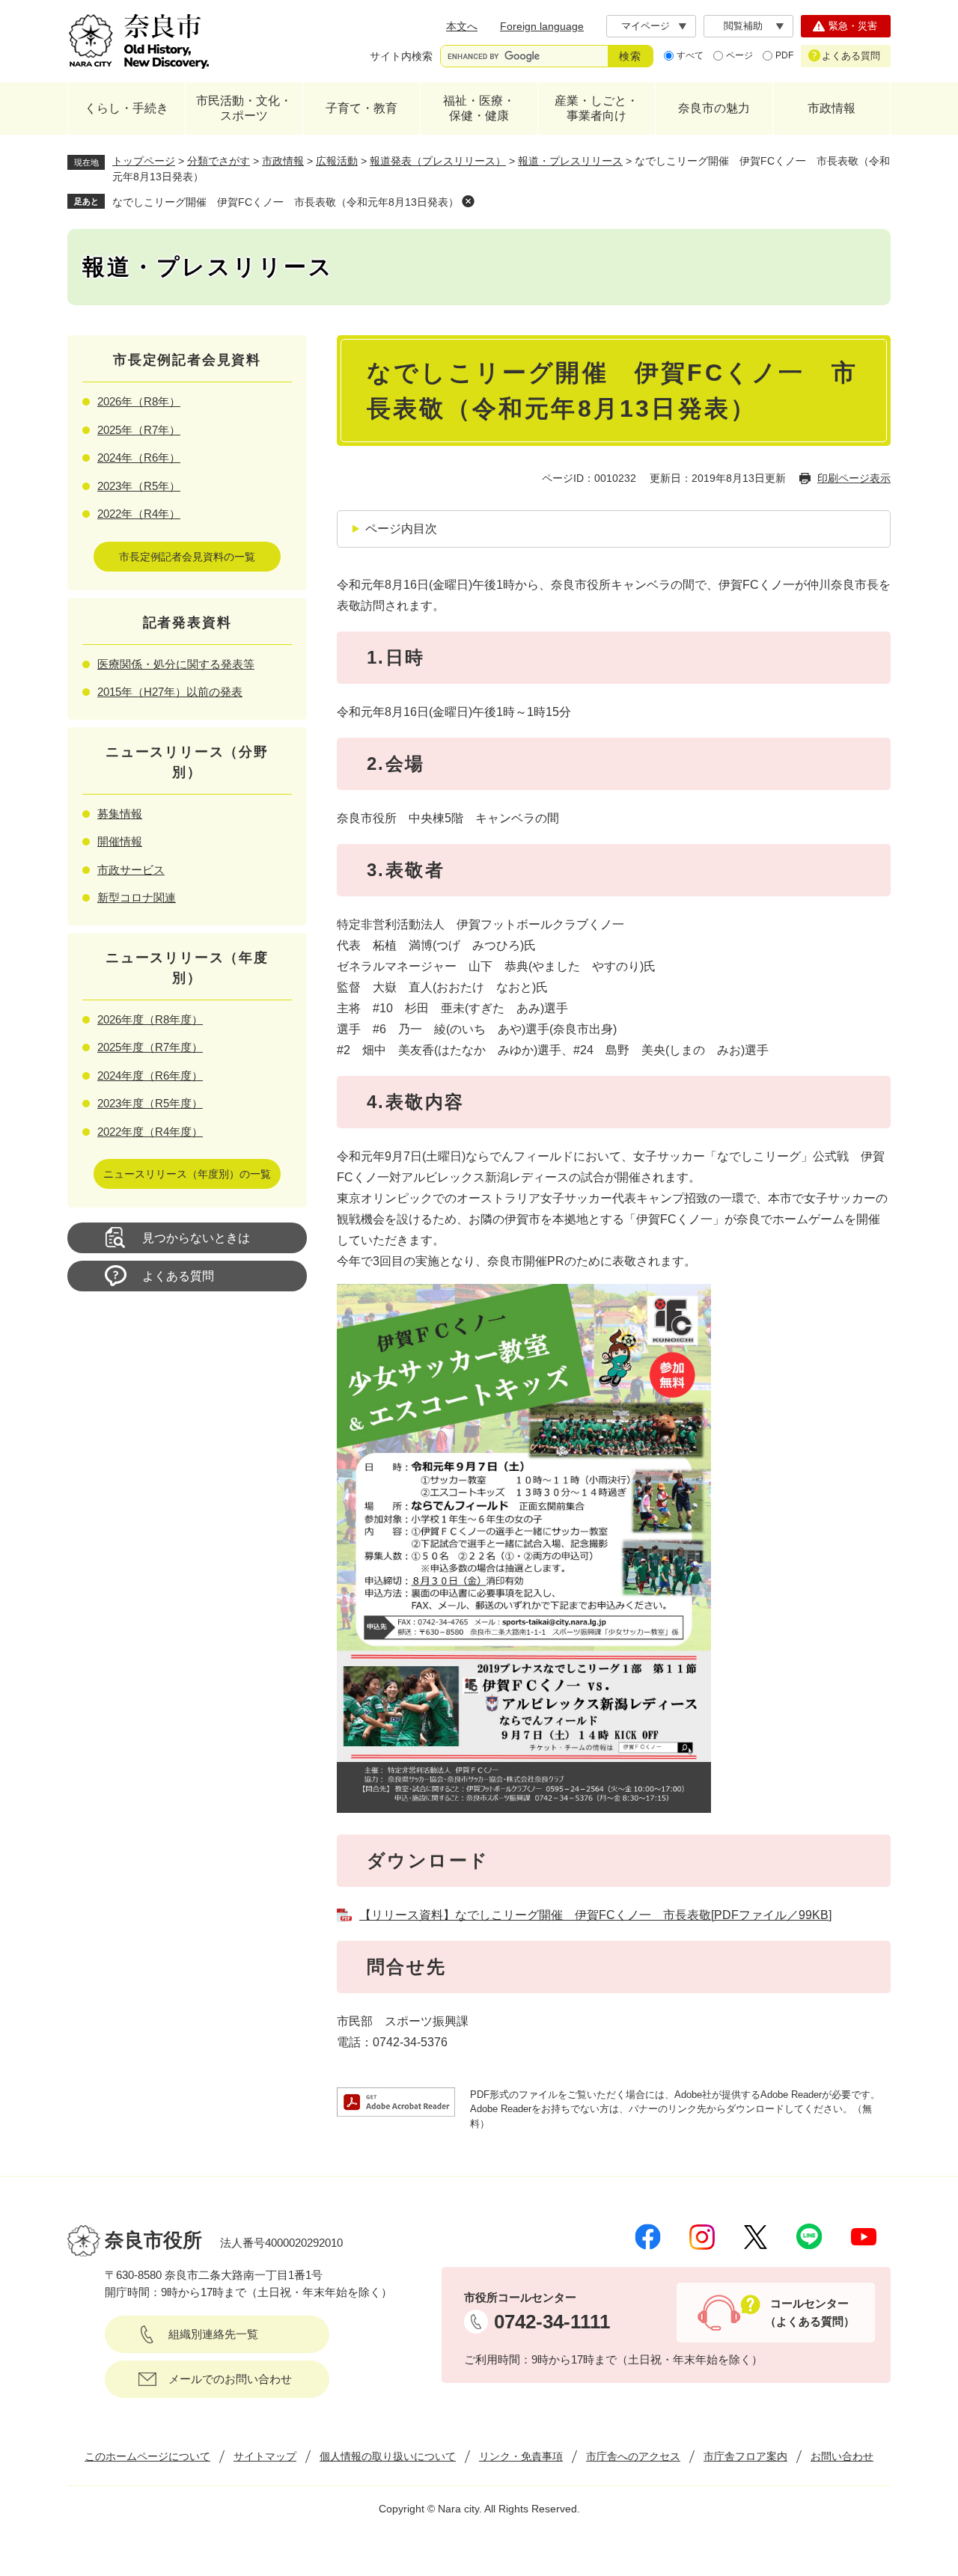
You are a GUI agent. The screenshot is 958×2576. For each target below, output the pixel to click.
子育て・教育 (361, 108)
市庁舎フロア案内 (745, 2456)
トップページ (144, 161)
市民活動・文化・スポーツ (244, 108)
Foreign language (542, 26)
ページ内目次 (401, 529)
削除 (468, 201)
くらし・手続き (126, 108)
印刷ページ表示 (854, 478)
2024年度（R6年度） (150, 1076)
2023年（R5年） (139, 486)
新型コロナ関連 (137, 897)
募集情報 (120, 814)
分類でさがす (219, 161)
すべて (690, 55)
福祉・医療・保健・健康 (479, 108)
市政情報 (832, 108)
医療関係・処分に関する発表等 (176, 664)
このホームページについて (147, 2456)
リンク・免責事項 (521, 2456)
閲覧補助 (743, 26)
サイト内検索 (401, 56)
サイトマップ (265, 2456)
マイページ (646, 26)
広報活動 (337, 161)
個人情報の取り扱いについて (388, 2456)
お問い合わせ (842, 2456)
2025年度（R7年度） (150, 1047)
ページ (739, 55)
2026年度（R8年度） (150, 1019)
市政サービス (131, 870)
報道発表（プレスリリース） (438, 161)
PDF (784, 55)
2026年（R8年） (139, 401)
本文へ (462, 26)
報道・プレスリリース (570, 161)
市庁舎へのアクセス (633, 2456)
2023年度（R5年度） (150, 1103)
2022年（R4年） (139, 514)
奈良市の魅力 (714, 108)
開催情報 (120, 841)
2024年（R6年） (139, 458)
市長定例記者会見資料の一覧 (187, 557)
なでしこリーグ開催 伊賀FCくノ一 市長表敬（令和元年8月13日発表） (286, 202)
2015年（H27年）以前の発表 (170, 692)
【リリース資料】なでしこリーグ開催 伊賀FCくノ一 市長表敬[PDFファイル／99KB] (595, 1915)
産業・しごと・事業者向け (597, 108)
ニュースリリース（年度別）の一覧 (187, 1174)
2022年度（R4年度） (150, 1132)
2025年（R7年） (139, 430)
